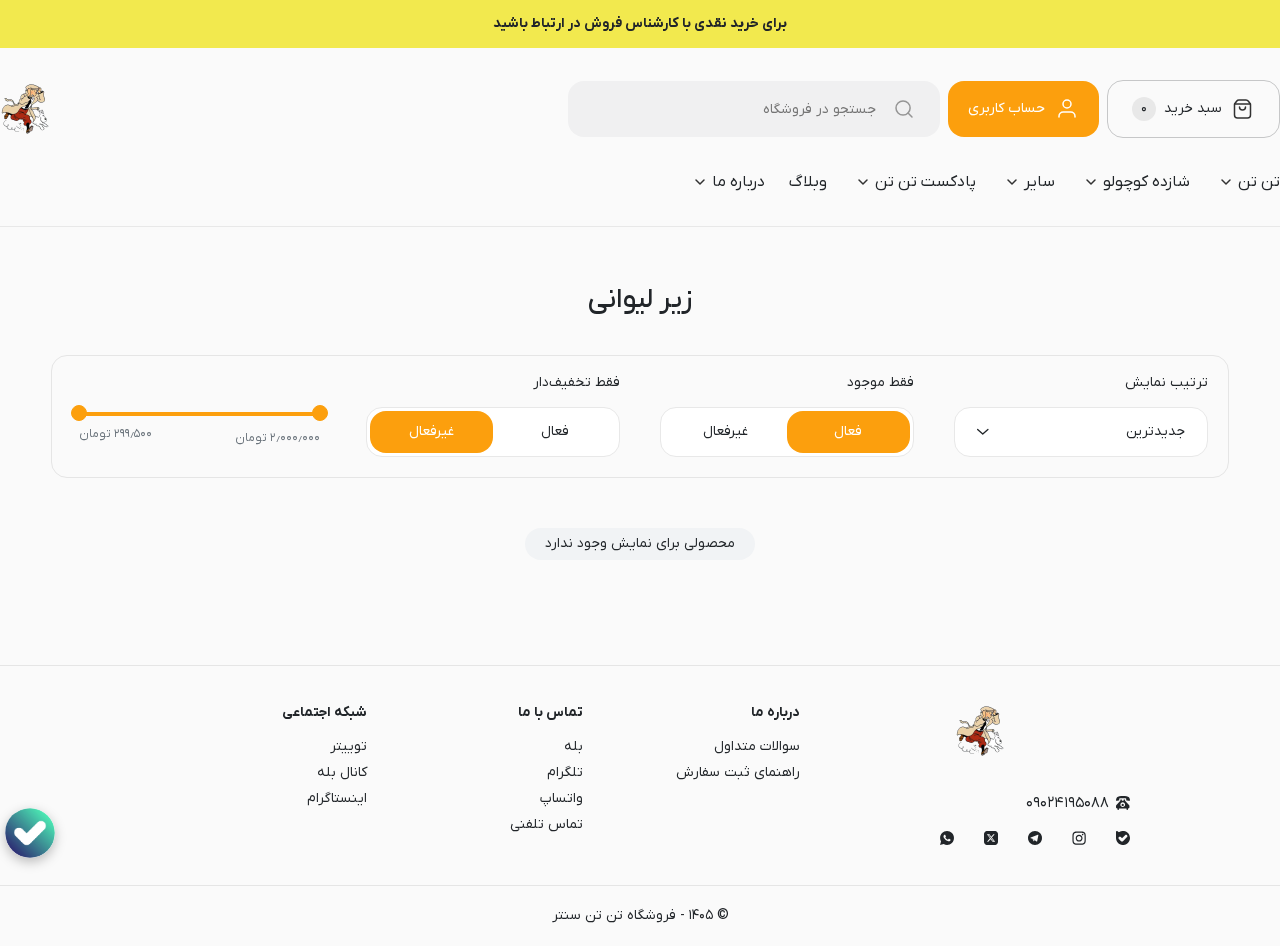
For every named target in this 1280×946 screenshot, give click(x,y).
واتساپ (561, 798)
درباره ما (775, 712)
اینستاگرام (337, 798)
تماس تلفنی (546, 824)
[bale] (1123, 838)
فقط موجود (880, 383)
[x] (991, 838)
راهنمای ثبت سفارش (738, 772)
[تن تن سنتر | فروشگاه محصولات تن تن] (25, 109)
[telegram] (1035, 838)
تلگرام (565, 772)
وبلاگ (808, 182)
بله (573, 746)
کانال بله (342, 772)
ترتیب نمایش (1166, 383)
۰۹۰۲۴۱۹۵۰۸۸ (1067, 803)
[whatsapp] (947, 838)
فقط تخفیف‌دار (576, 383)
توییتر (348, 746)
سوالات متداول (757, 746)
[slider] (79, 413)
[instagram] (1079, 838)
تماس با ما (550, 712)
